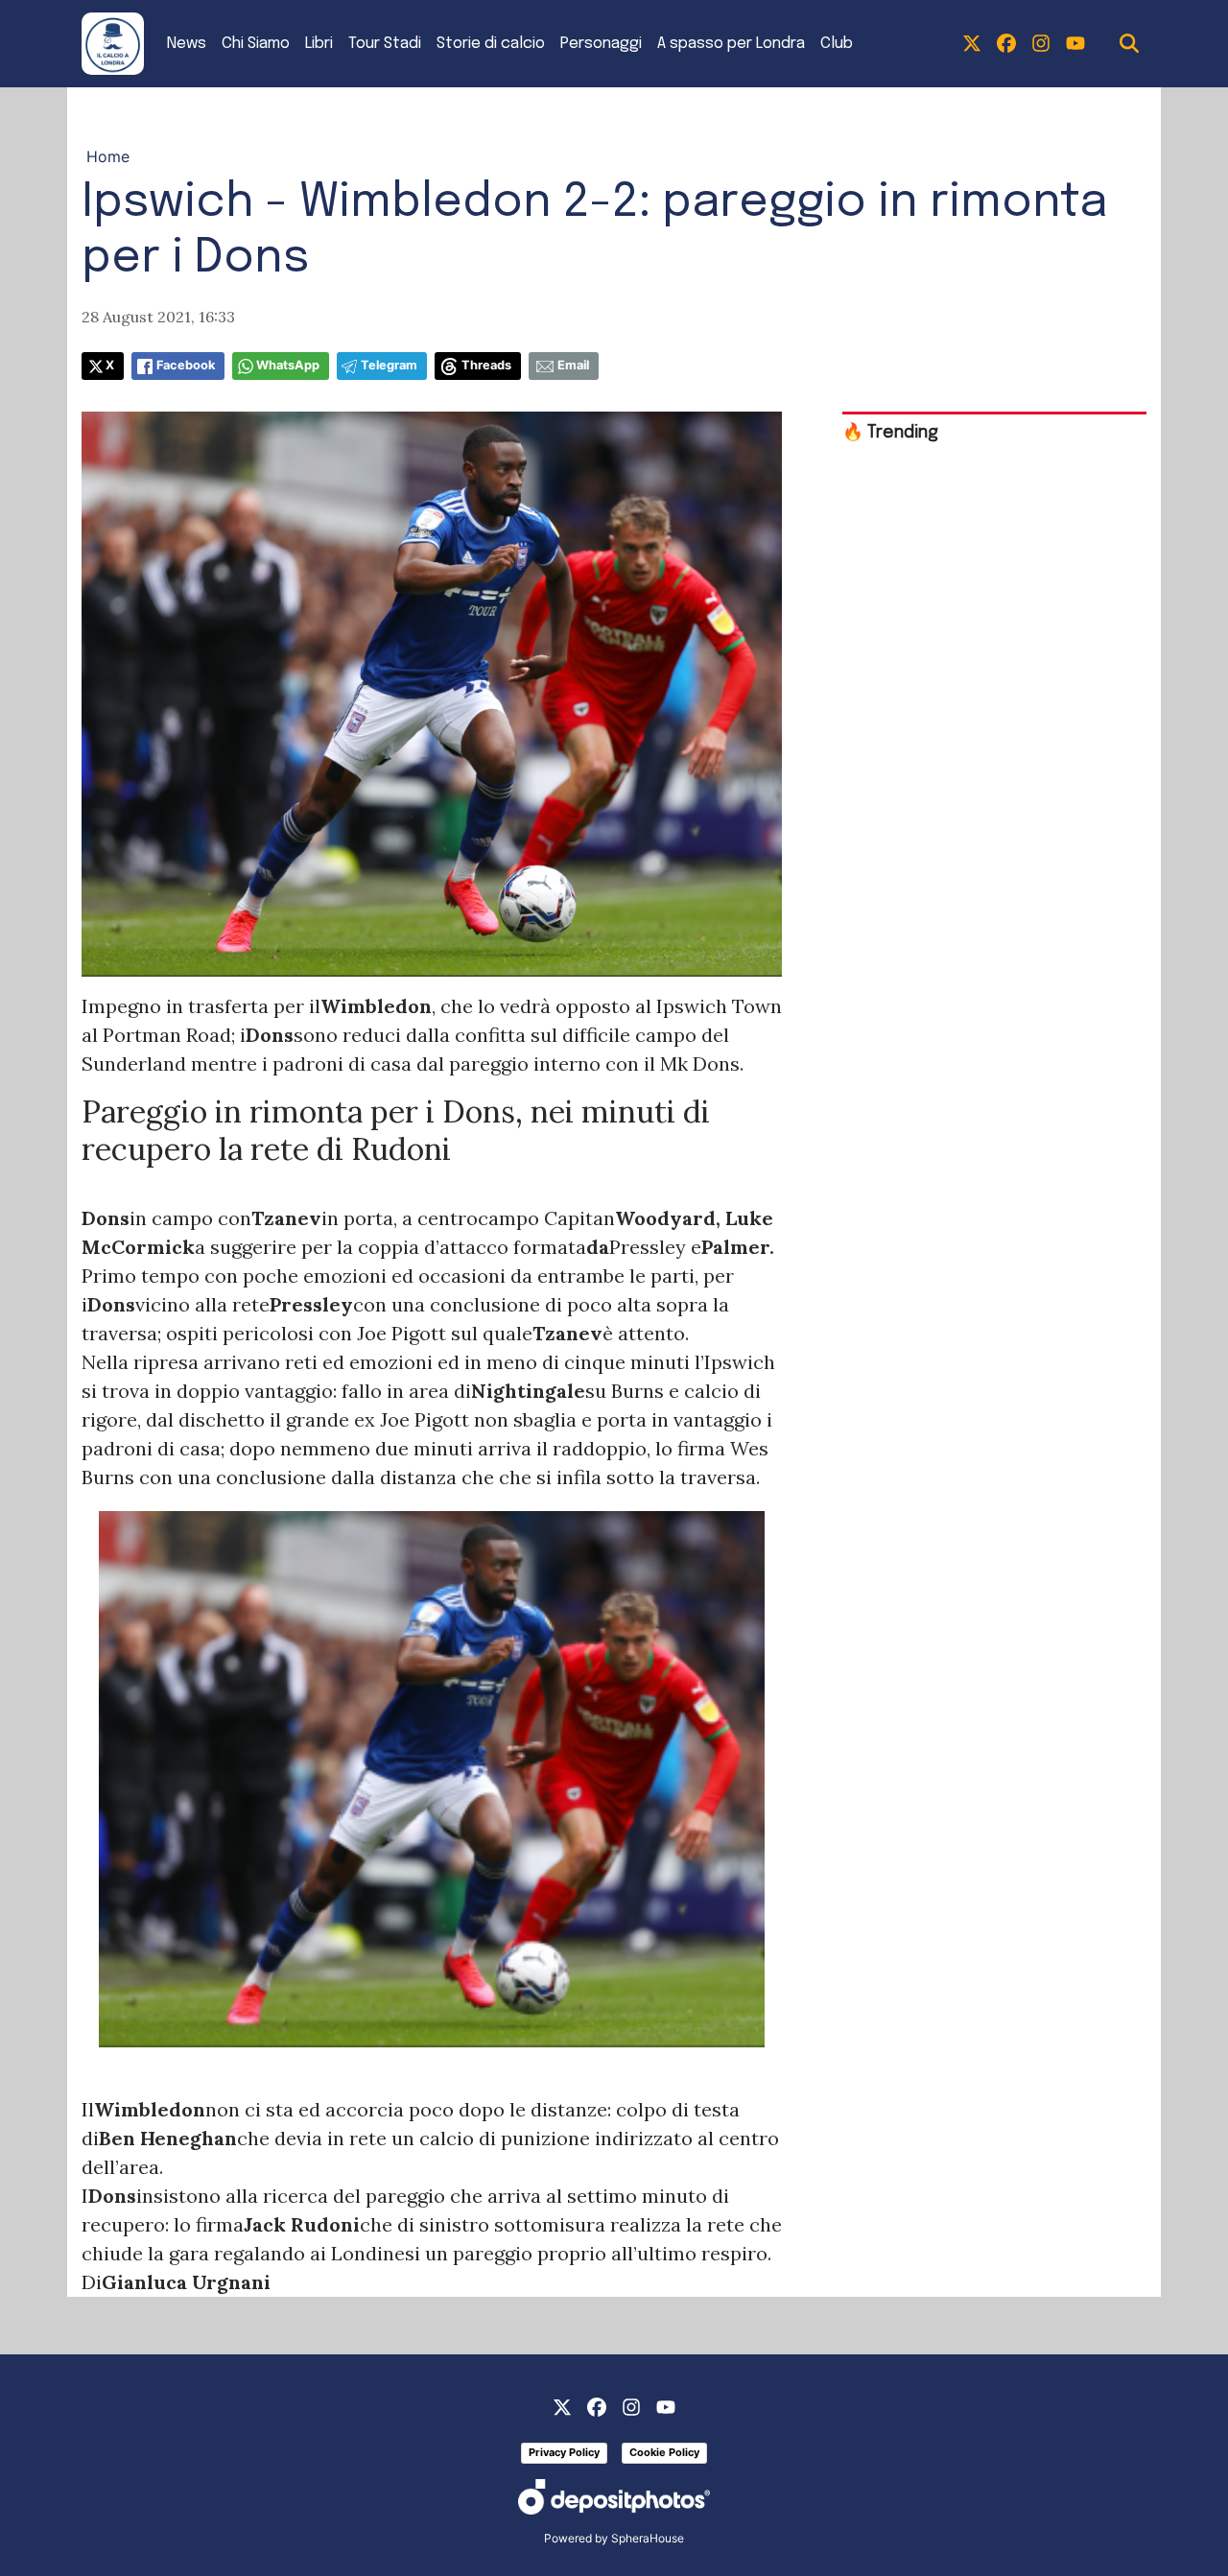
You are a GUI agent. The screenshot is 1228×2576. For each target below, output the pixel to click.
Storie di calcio (491, 44)
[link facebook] (1006, 44)
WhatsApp (288, 365)
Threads (486, 365)
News (187, 44)
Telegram (389, 365)
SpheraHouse (648, 2538)
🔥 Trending (890, 433)
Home (108, 156)
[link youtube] (1075, 44)
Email (573, 365)
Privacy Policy (564, 2452)
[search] (1129, 44)
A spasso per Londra (731, 44)
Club (837, 44)
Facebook (186, 365)
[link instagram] (1041, 44)
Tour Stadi (385, 44)
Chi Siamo (256, 44)
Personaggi (601, 44)
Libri (319, 44)
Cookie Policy (664, 2452)
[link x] (972, 44)
